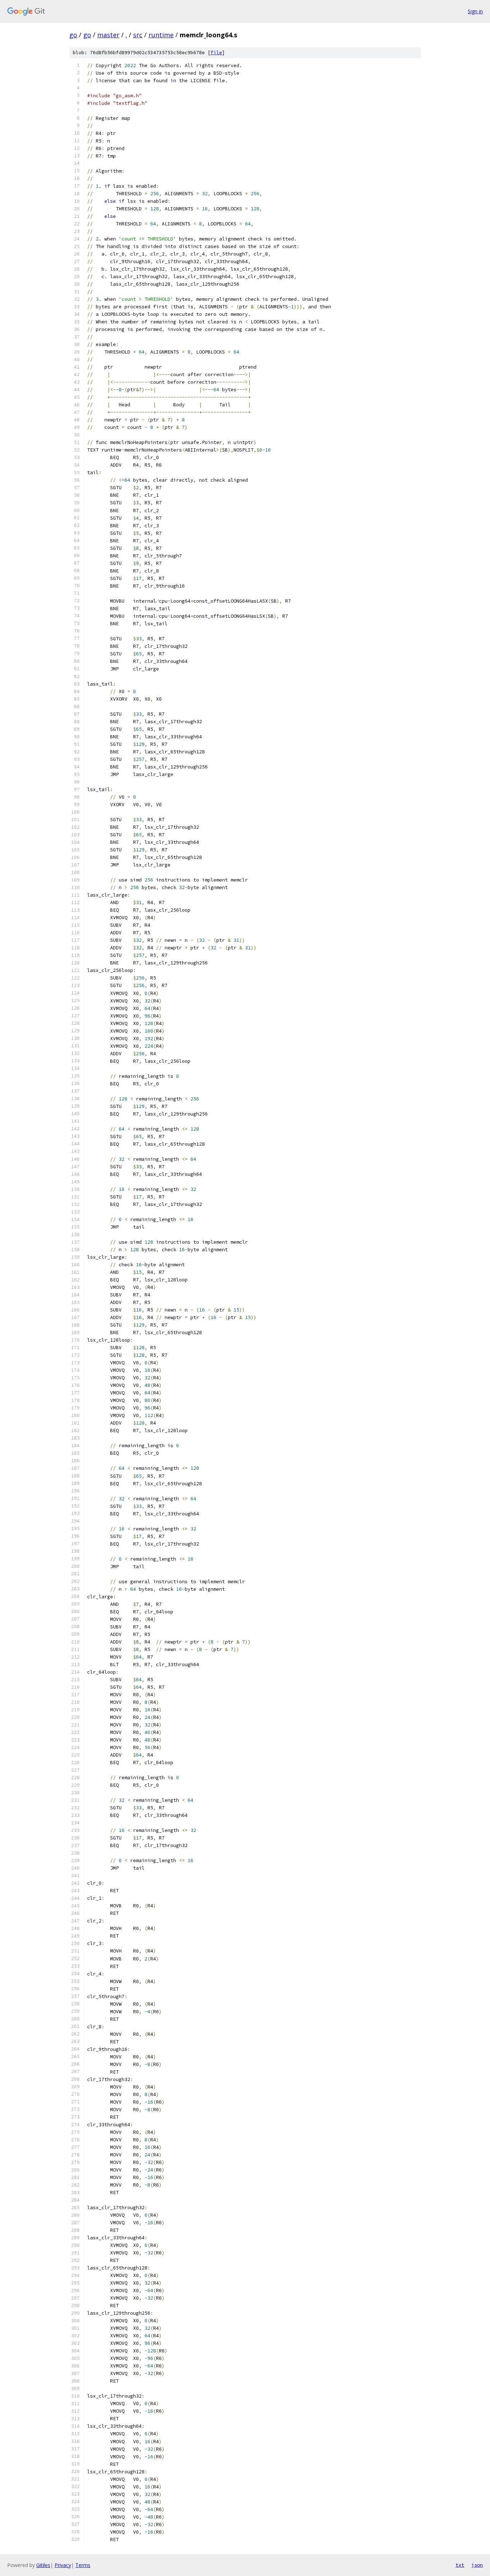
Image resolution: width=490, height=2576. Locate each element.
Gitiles (43, 2565)
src (138, 35)
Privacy (63, 2565)
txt (460, 2565)
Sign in (475, 11)
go (73, 35)
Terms (83, 2565)
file (216, 53)
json (477, 2565)
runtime (161, 35)
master (108, 35)
